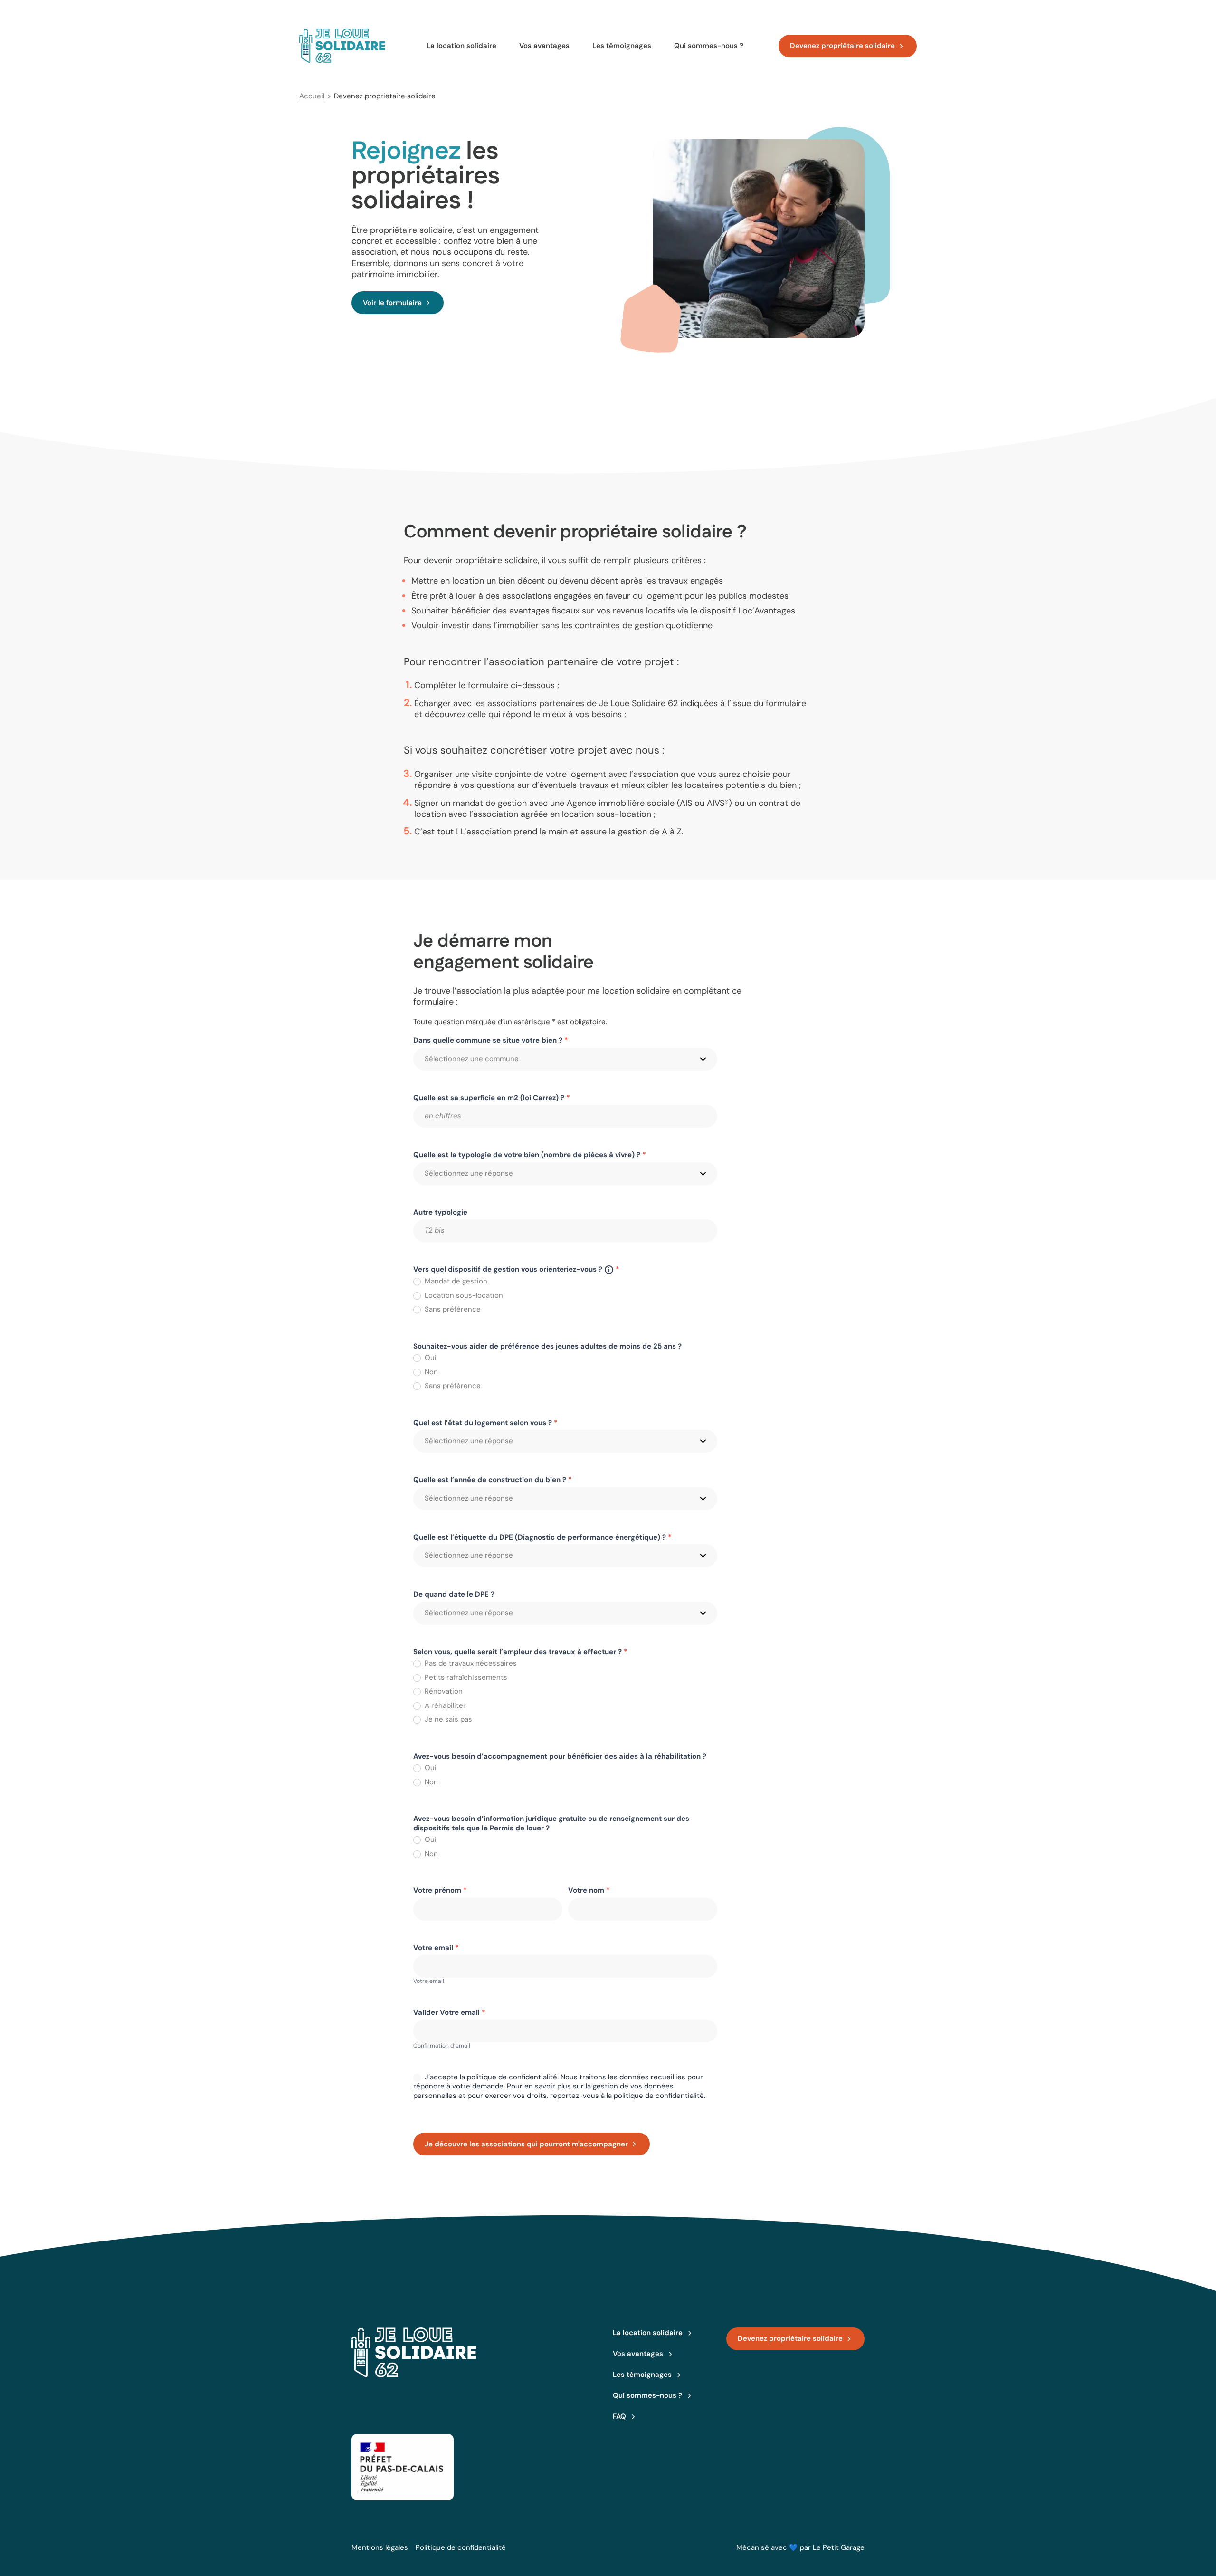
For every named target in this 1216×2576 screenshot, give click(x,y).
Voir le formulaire (392, 303)
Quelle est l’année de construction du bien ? (493, 1480)
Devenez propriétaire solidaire (842, 46)
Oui (430, 1358)
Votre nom (589, 1891)
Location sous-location (463, 1296)
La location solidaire (461, 46)
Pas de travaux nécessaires (470, 1663)
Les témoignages (622, 46)
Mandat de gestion (455, 1281)
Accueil (312, 96)
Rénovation (443, 1691)
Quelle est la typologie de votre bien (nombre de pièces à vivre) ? (530, 1155)
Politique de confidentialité (461, 2547)
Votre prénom (440, 1891)
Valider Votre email (449, 2013)
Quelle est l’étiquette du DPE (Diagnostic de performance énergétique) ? (542, 1537)
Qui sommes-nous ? (709, 46)
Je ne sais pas (447, 1719)
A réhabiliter (444, 1706)
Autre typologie (440, 1212)
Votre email (436, 1948)
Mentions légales (380, 2547)
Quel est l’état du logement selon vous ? (485, 1423)
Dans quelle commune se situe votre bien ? (491, 1040)
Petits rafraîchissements (465, 1678)
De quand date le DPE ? (454, 1594)
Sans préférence (452, 1309)
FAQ (619, 2416)
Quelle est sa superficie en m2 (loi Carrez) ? (492, 1098)
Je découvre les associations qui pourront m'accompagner (526, 2144)
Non (430, 1372)
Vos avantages (544, 46)
